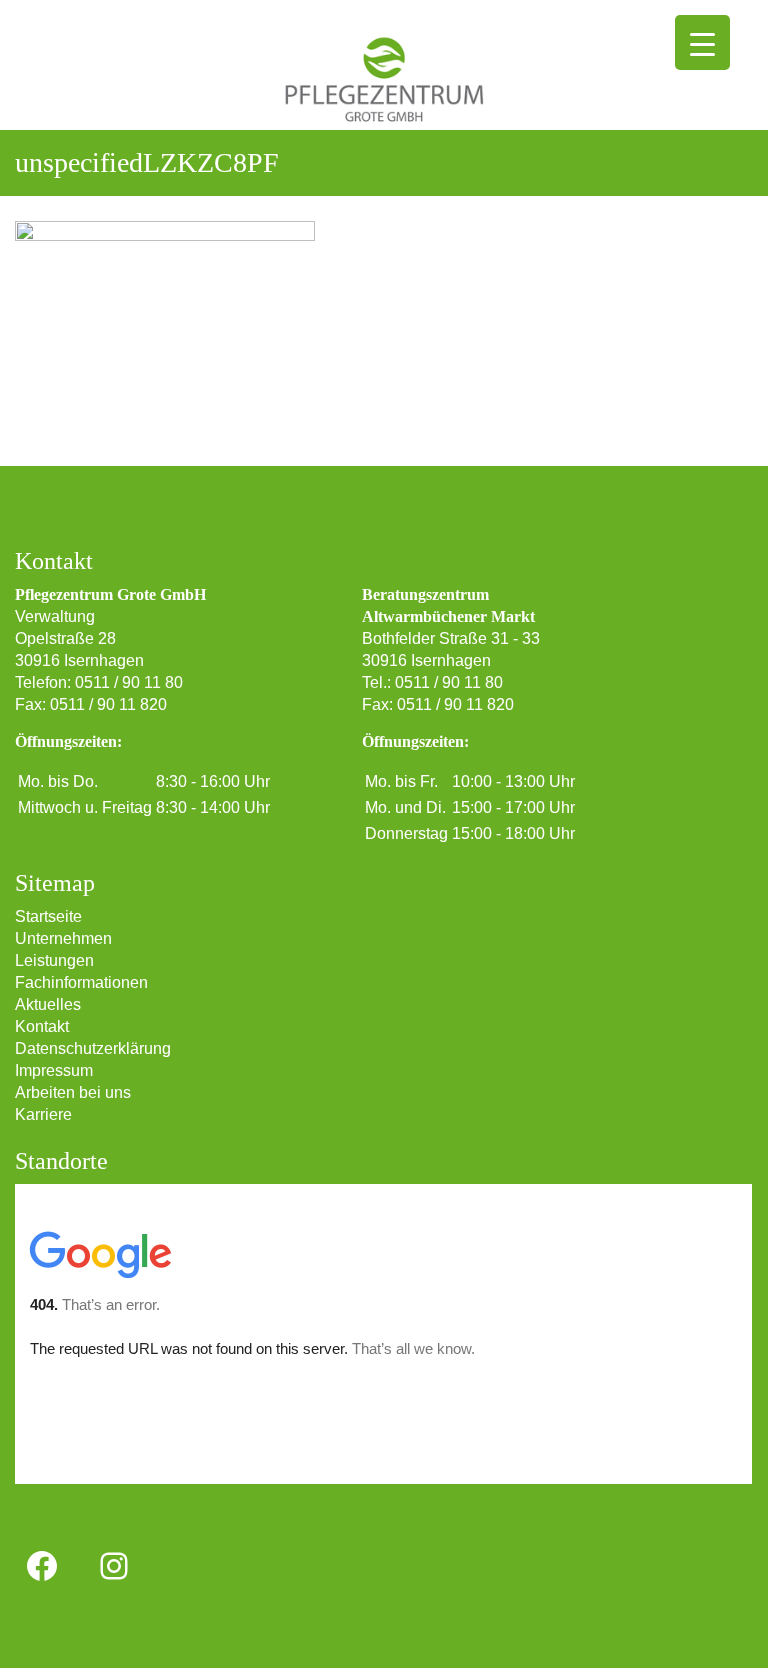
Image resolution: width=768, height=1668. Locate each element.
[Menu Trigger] (702, 42)
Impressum (54, 1070)
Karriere (43, 1114)
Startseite (48, 916)
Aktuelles (48, 1004)
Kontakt (42, 1026)
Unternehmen (63, 938)
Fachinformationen (81, 982)
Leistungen (54, 960)
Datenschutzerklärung (93, 1048)
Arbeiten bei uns (73, 1092)
